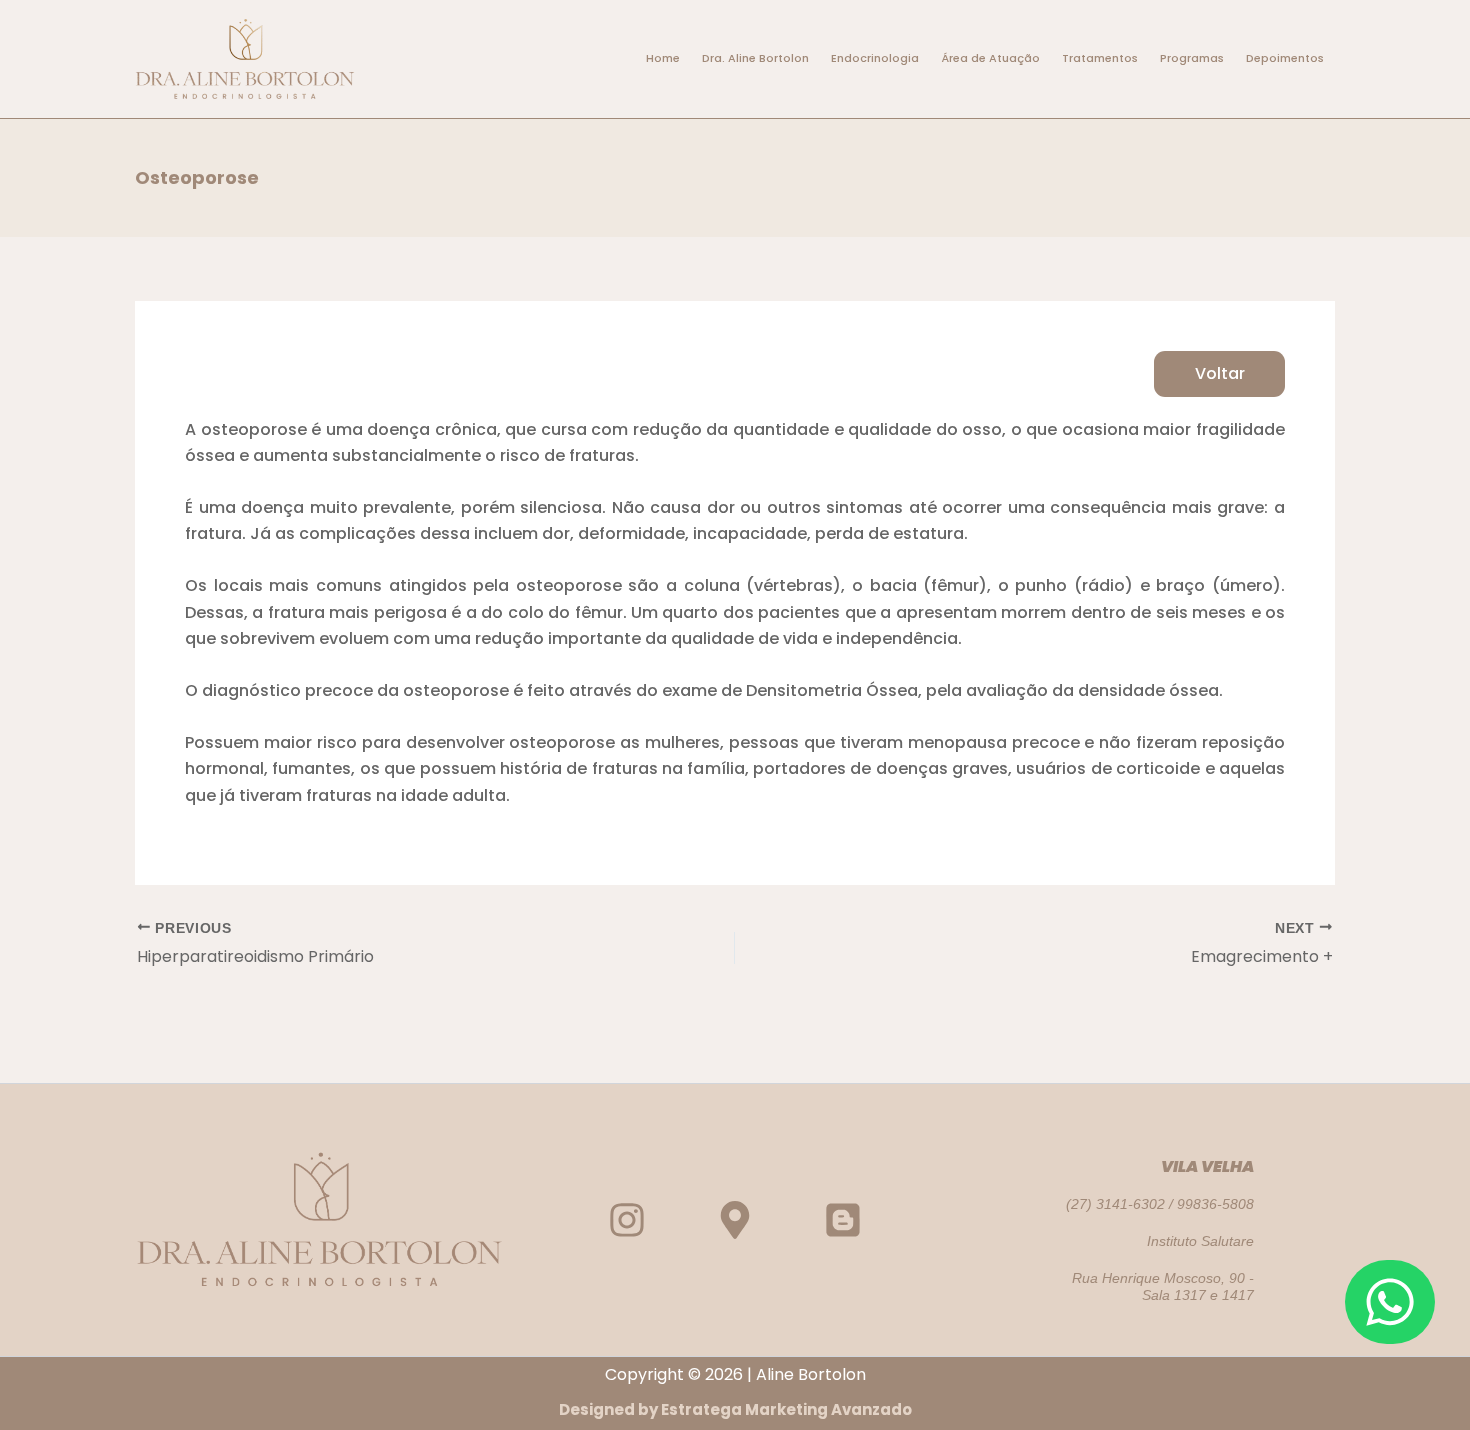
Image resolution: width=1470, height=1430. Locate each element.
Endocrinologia (875, 58)
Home (663, 58)
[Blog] (843, 1220)
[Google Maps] (735, 1220)
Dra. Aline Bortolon (755, 58)
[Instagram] (627, 1220)
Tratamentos (1100, 58)
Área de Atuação (990, 58)
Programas (1192, 58)
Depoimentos (1285, 58)
